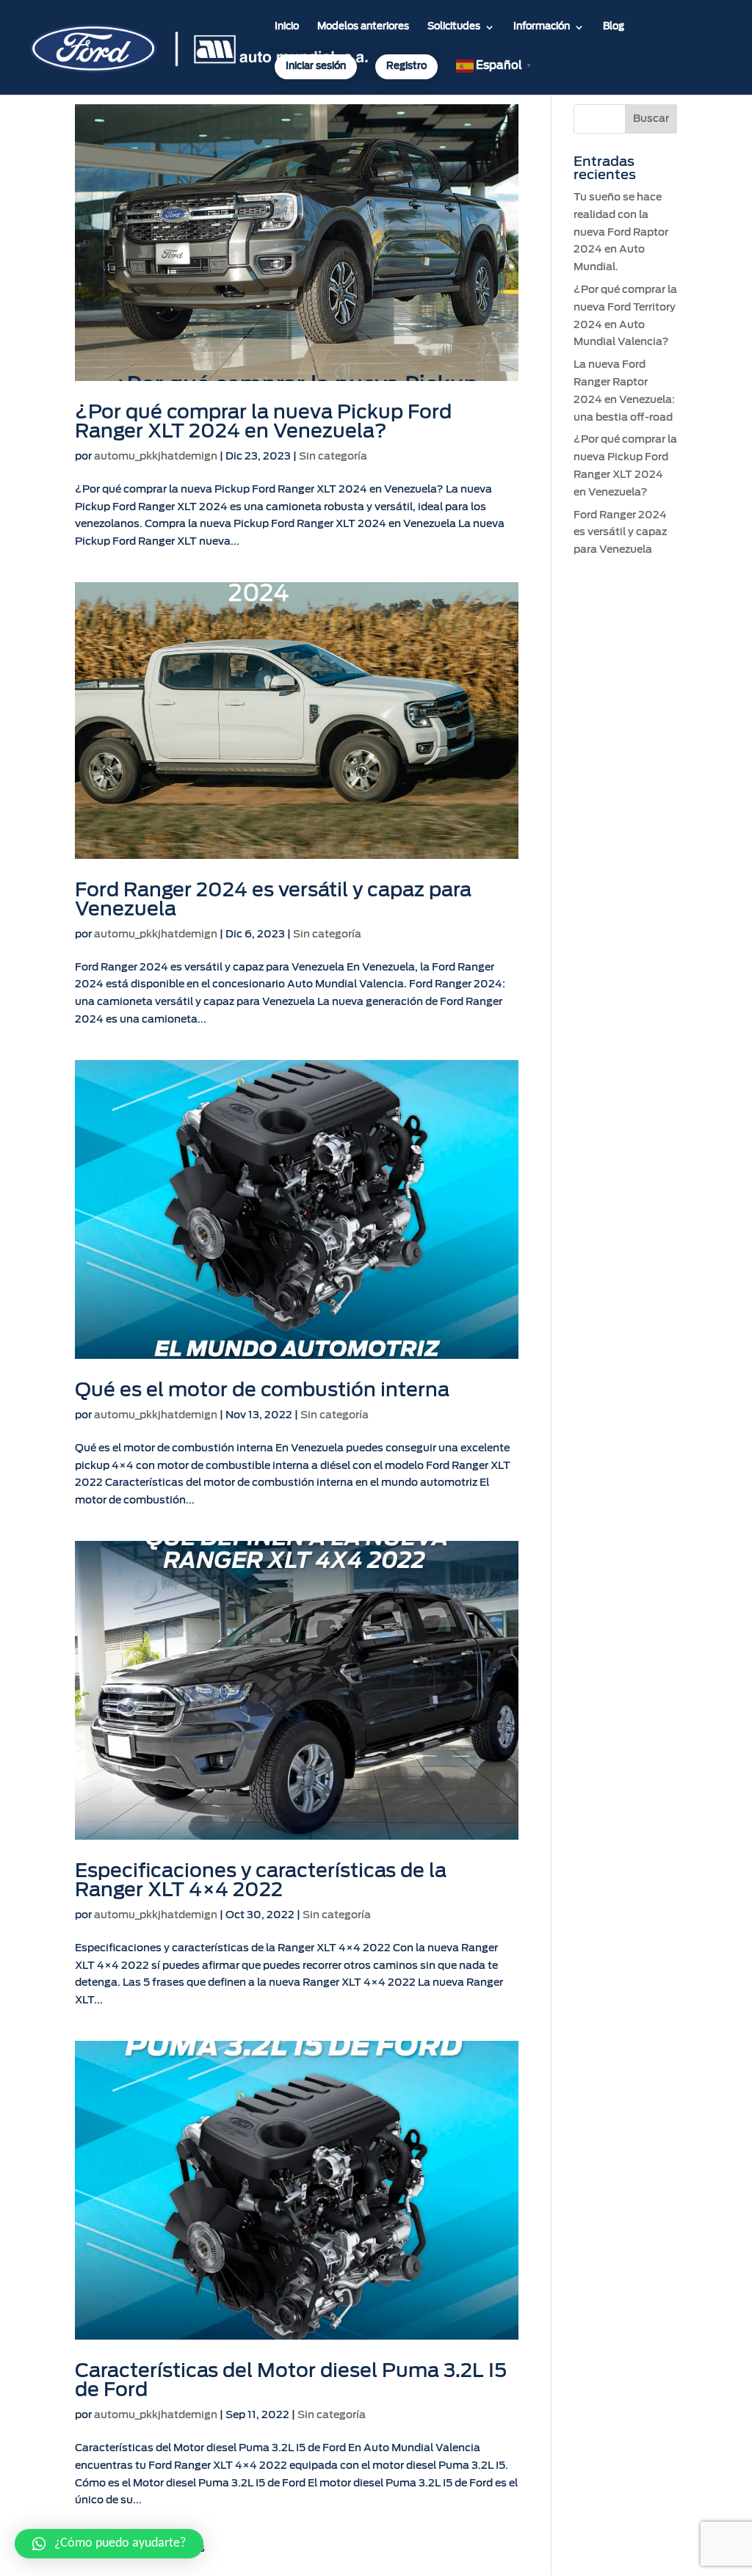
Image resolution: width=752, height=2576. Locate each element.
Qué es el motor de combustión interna (262, 1390)
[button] (109, 2544)
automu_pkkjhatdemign (156, 457)
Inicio (287, 27)
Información (542, 27)
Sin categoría (333, 457)
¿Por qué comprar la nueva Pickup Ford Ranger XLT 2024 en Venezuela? (263, 422)
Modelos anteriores (363, 27)
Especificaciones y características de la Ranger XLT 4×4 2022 (261, 1881)
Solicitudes (454, 27)
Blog (614, 27)
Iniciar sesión (316, 66)
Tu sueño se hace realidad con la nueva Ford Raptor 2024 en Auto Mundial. (621, 232)
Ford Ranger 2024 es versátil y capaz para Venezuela (620, 533)
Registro (406, 66)
